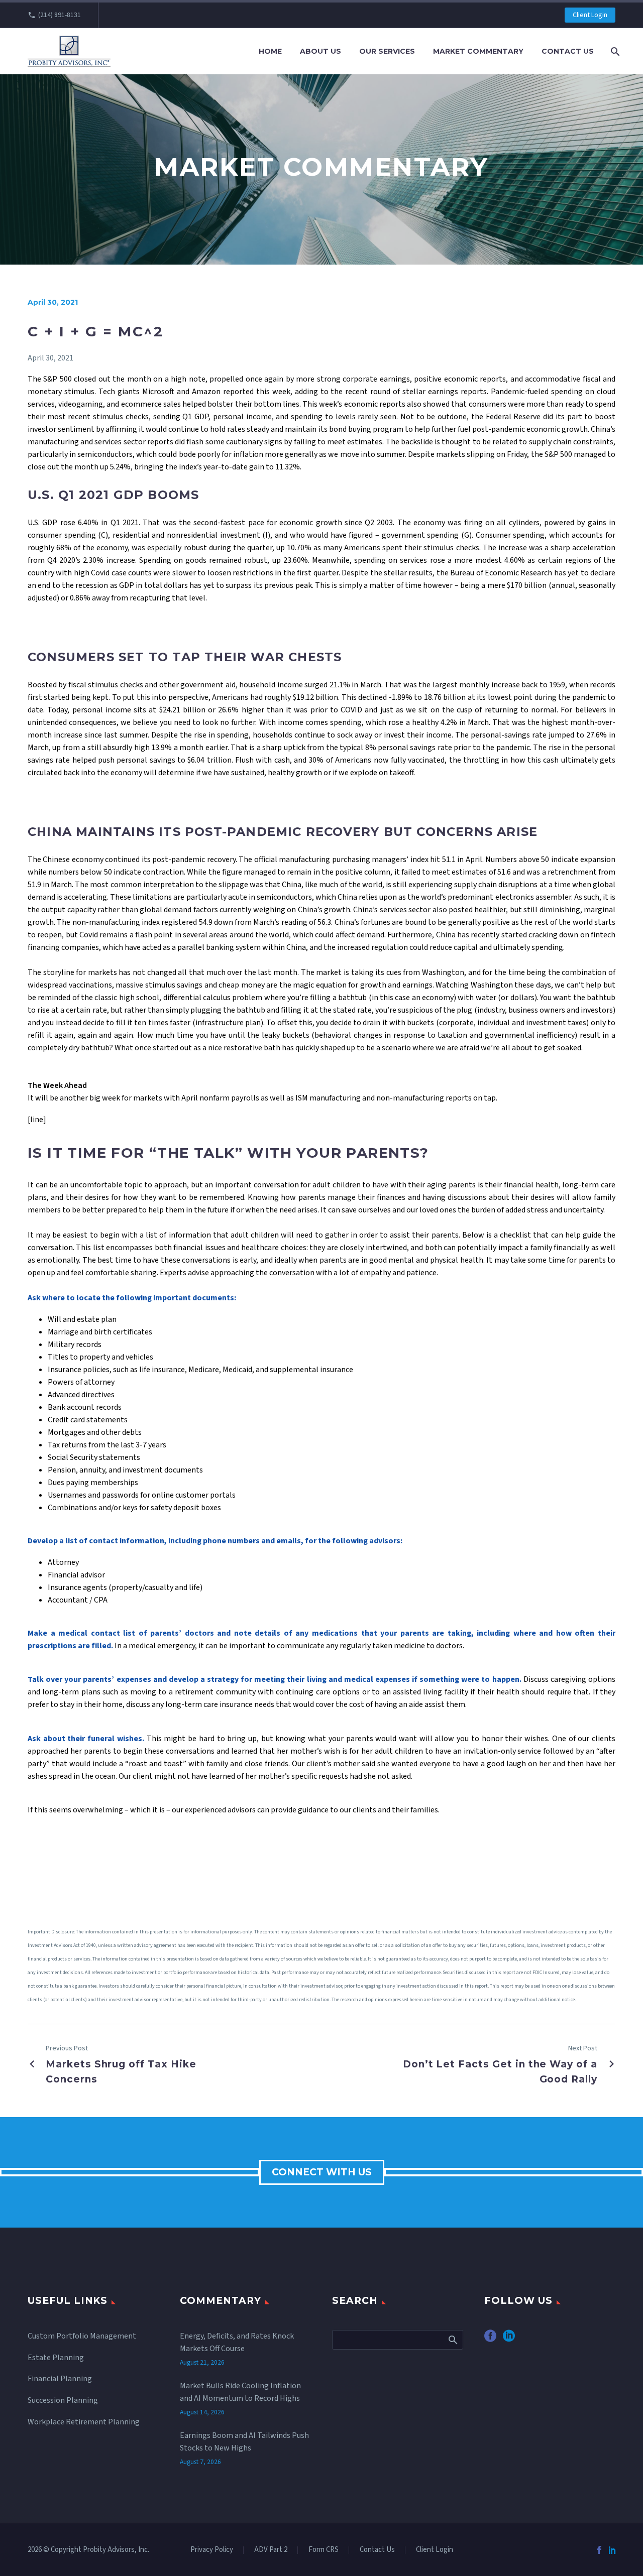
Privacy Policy (212, 2550)
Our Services (387, 51)
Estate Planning (56, 2358)
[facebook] (490, 2339)
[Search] (614, 51)
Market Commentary (478, 51)
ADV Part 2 (271, 2550)
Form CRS (324, 2550)
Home (270, 51)
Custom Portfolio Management (82, 2336)
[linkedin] (509, 2339)
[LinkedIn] (612, 2550)
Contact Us (568, 51)
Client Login (590, 15)
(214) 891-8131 (60, 15)
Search (452, 2340)
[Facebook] (599, 2550)
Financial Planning (60, 2379)
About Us (320, 51)
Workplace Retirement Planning (84, 2422)
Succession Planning (63, 2400)
